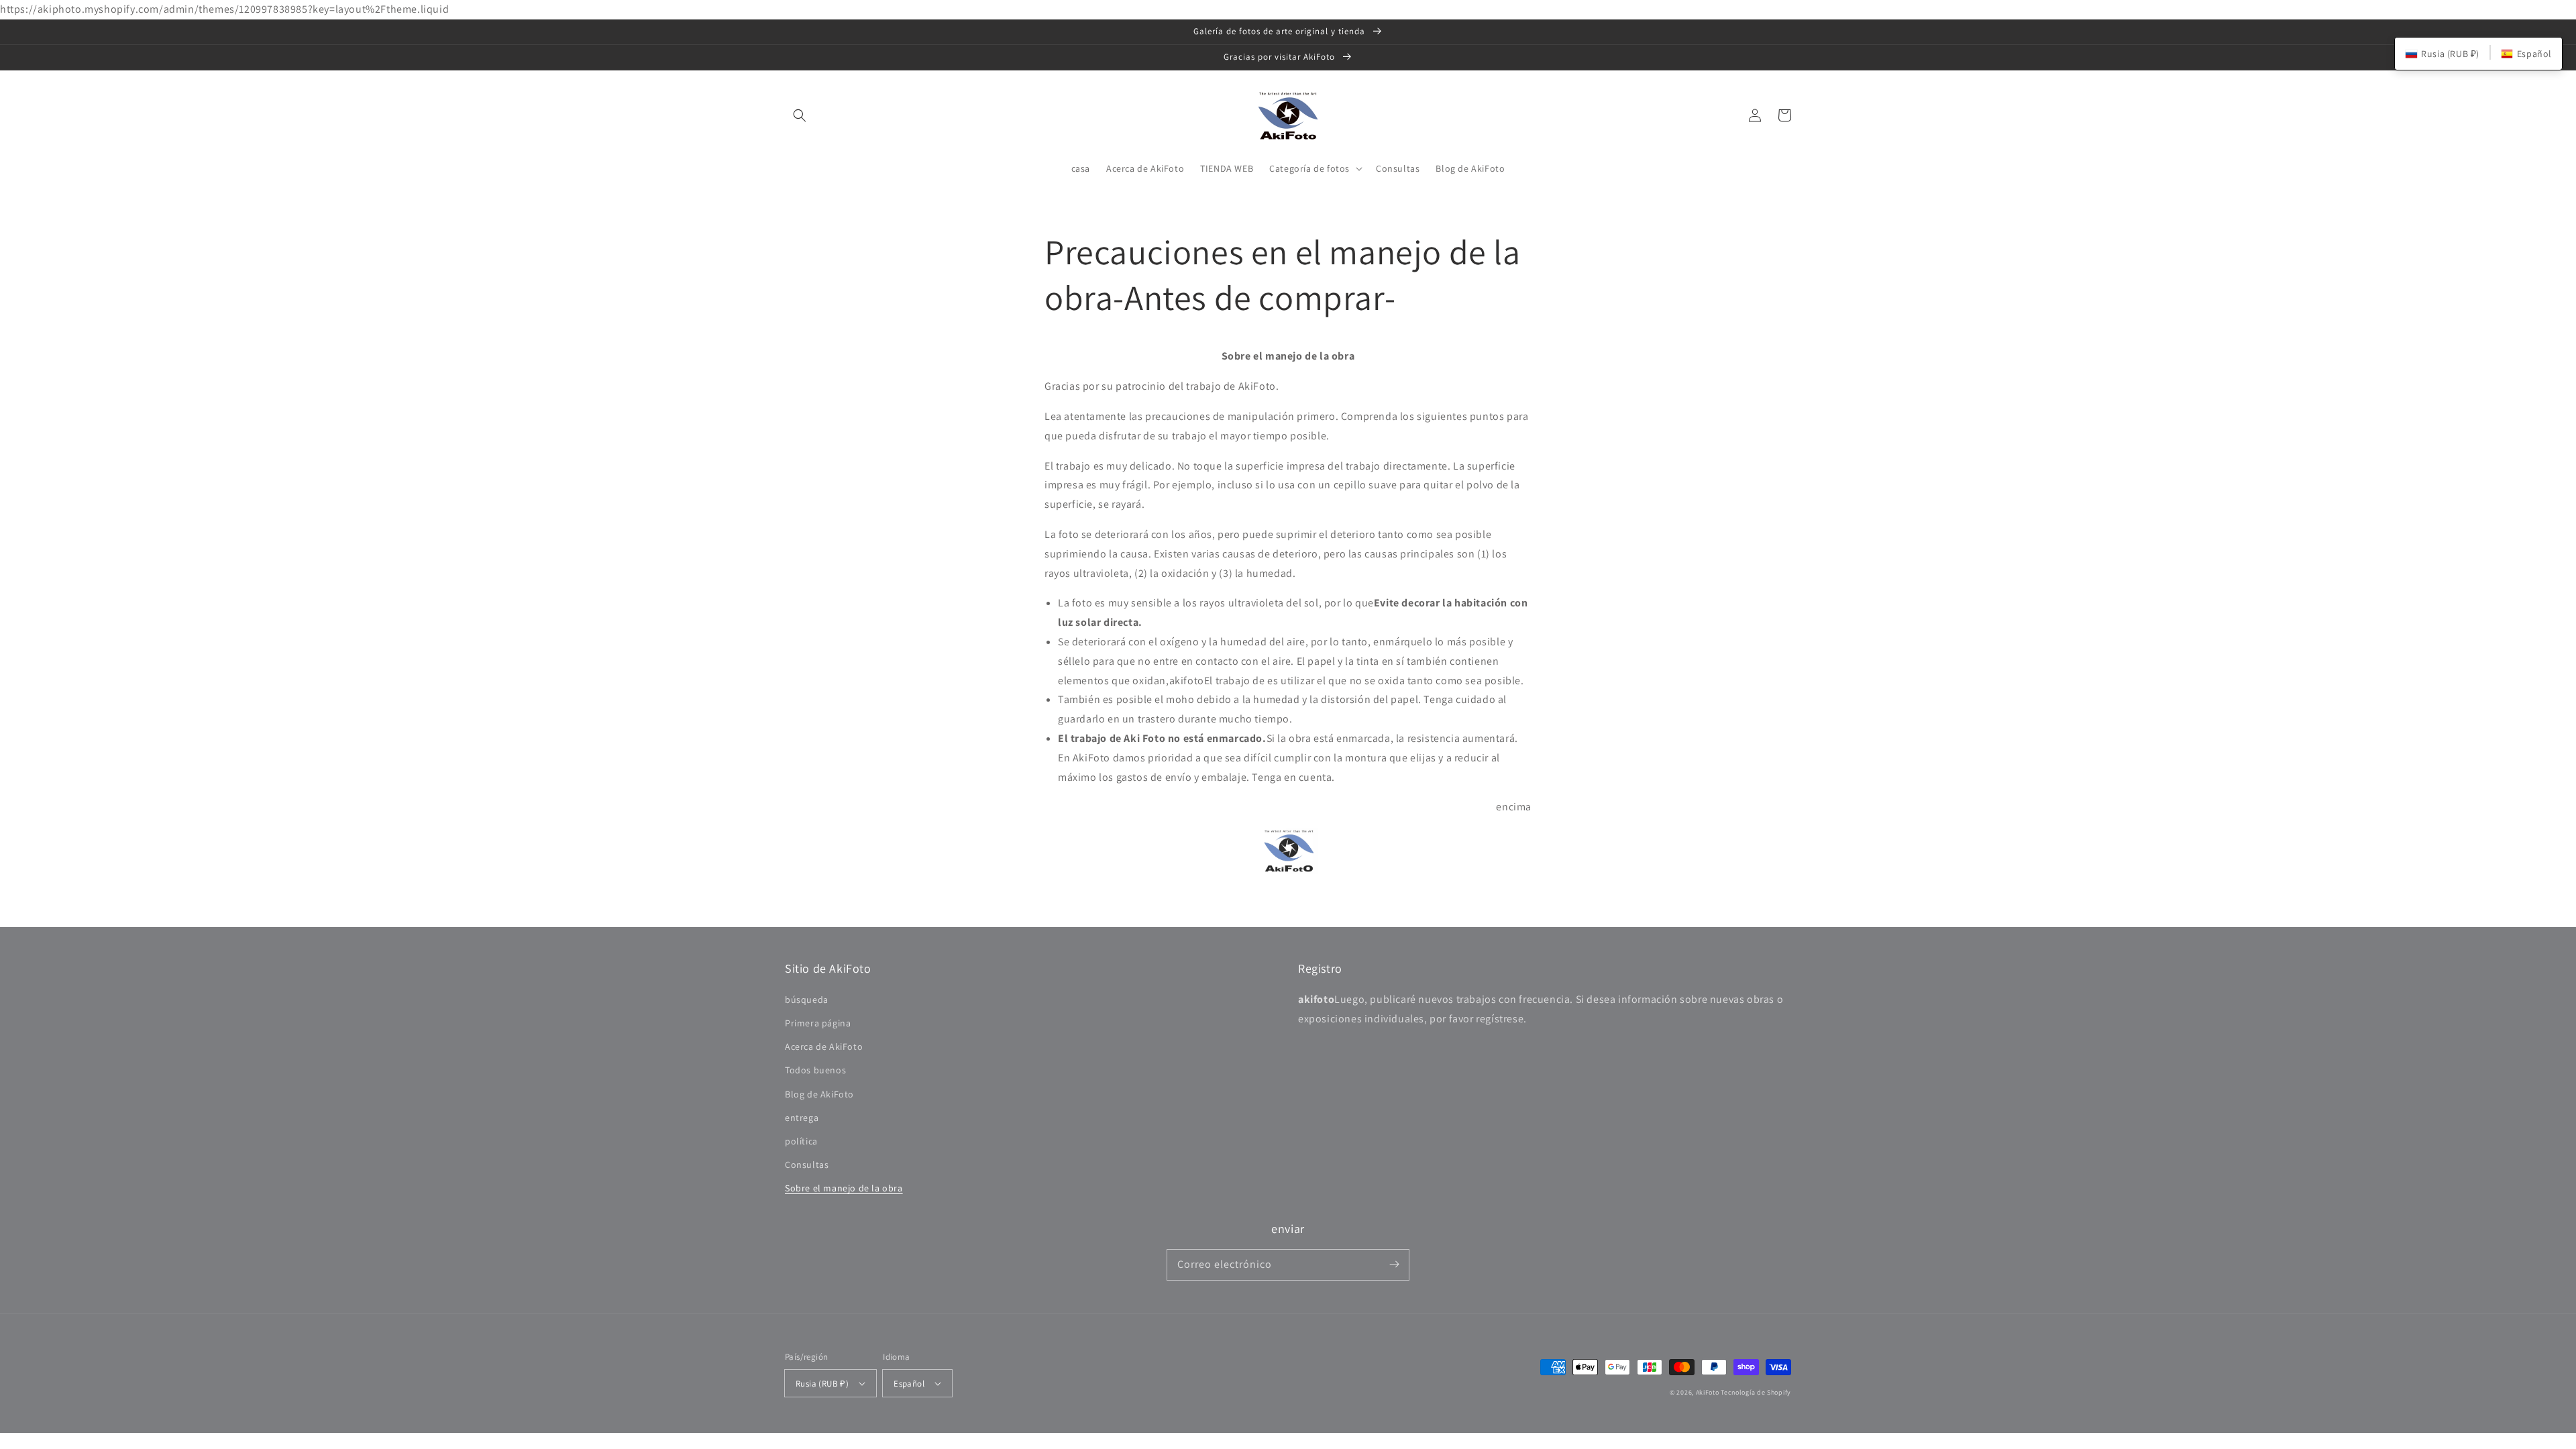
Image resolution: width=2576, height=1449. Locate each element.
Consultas (807, 1165)
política (801, 1141)
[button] (800, 115)
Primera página (818, 1023)
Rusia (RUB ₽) (822, 1384)
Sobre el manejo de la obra (844, 1188)
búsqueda (807, 1000)
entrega (802, 1118)
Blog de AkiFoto (819, 1094)
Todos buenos (815, 1070)
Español (909, 1384)
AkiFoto (1708, 1392)
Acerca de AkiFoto (824, 1046)
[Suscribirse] (1394, 1265)
